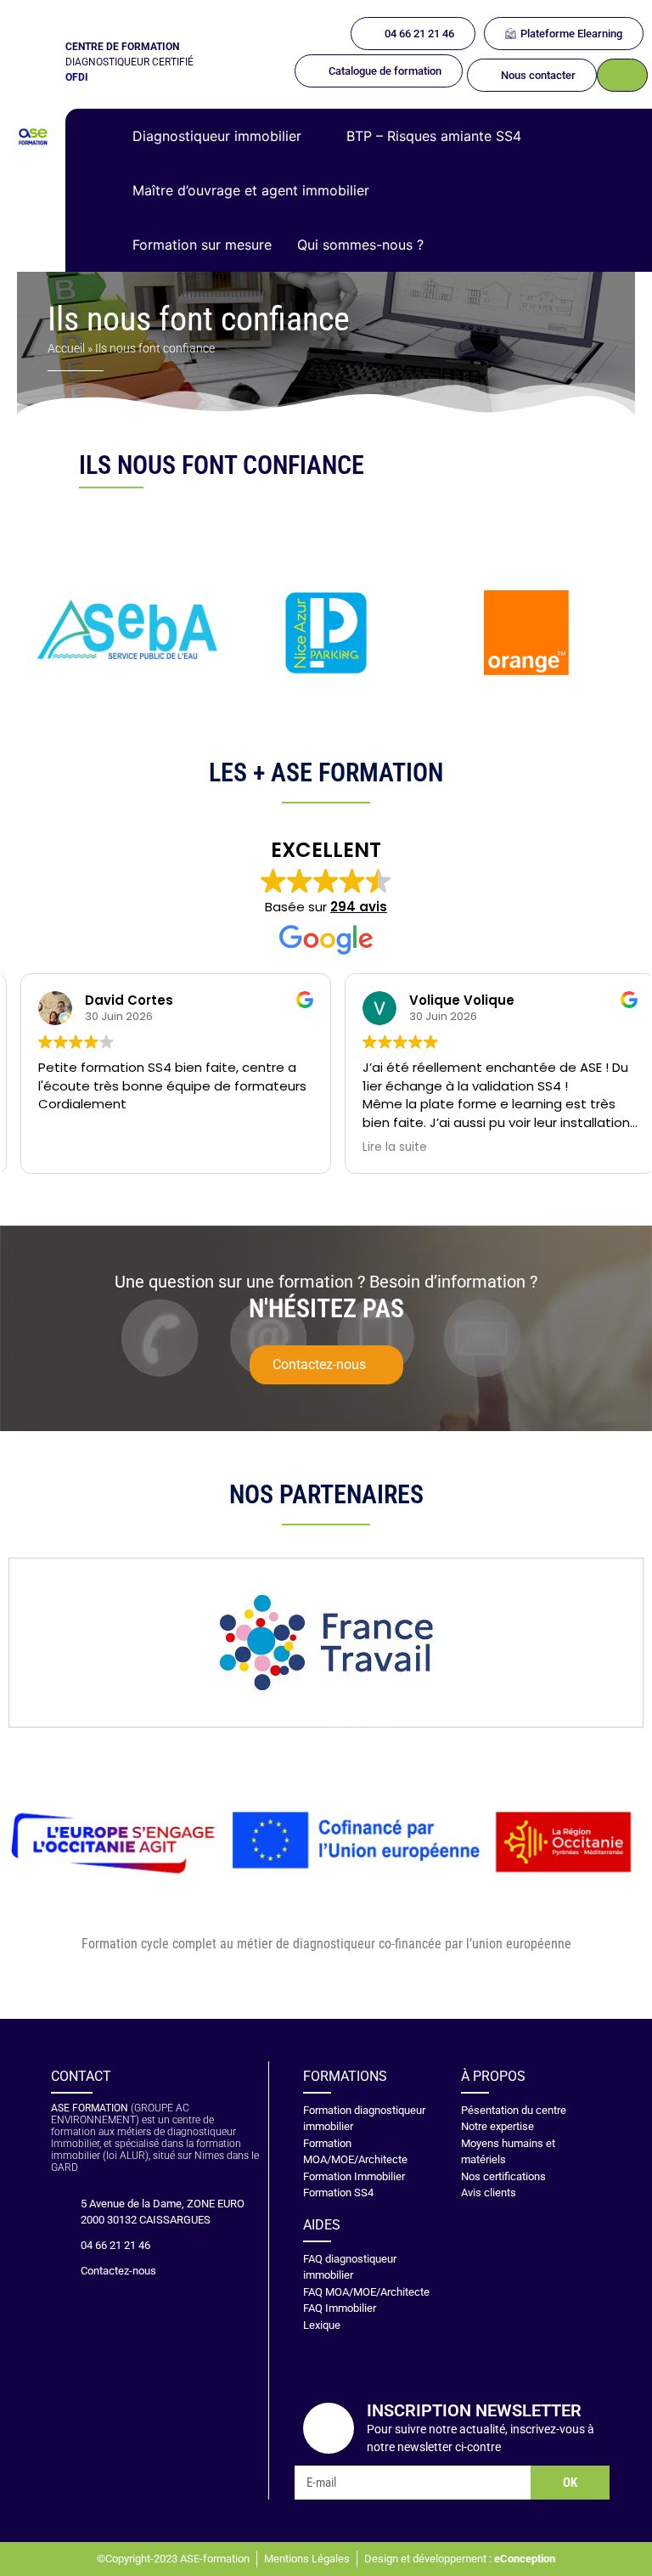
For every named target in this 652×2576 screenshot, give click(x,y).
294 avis (359, 907)
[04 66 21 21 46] (59, 2246)
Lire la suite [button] (383, 1147)
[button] (227, 136)
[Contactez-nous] (59, 2271)
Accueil (66, 348)
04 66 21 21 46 (115, 2245)
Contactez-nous (118, 2271)
